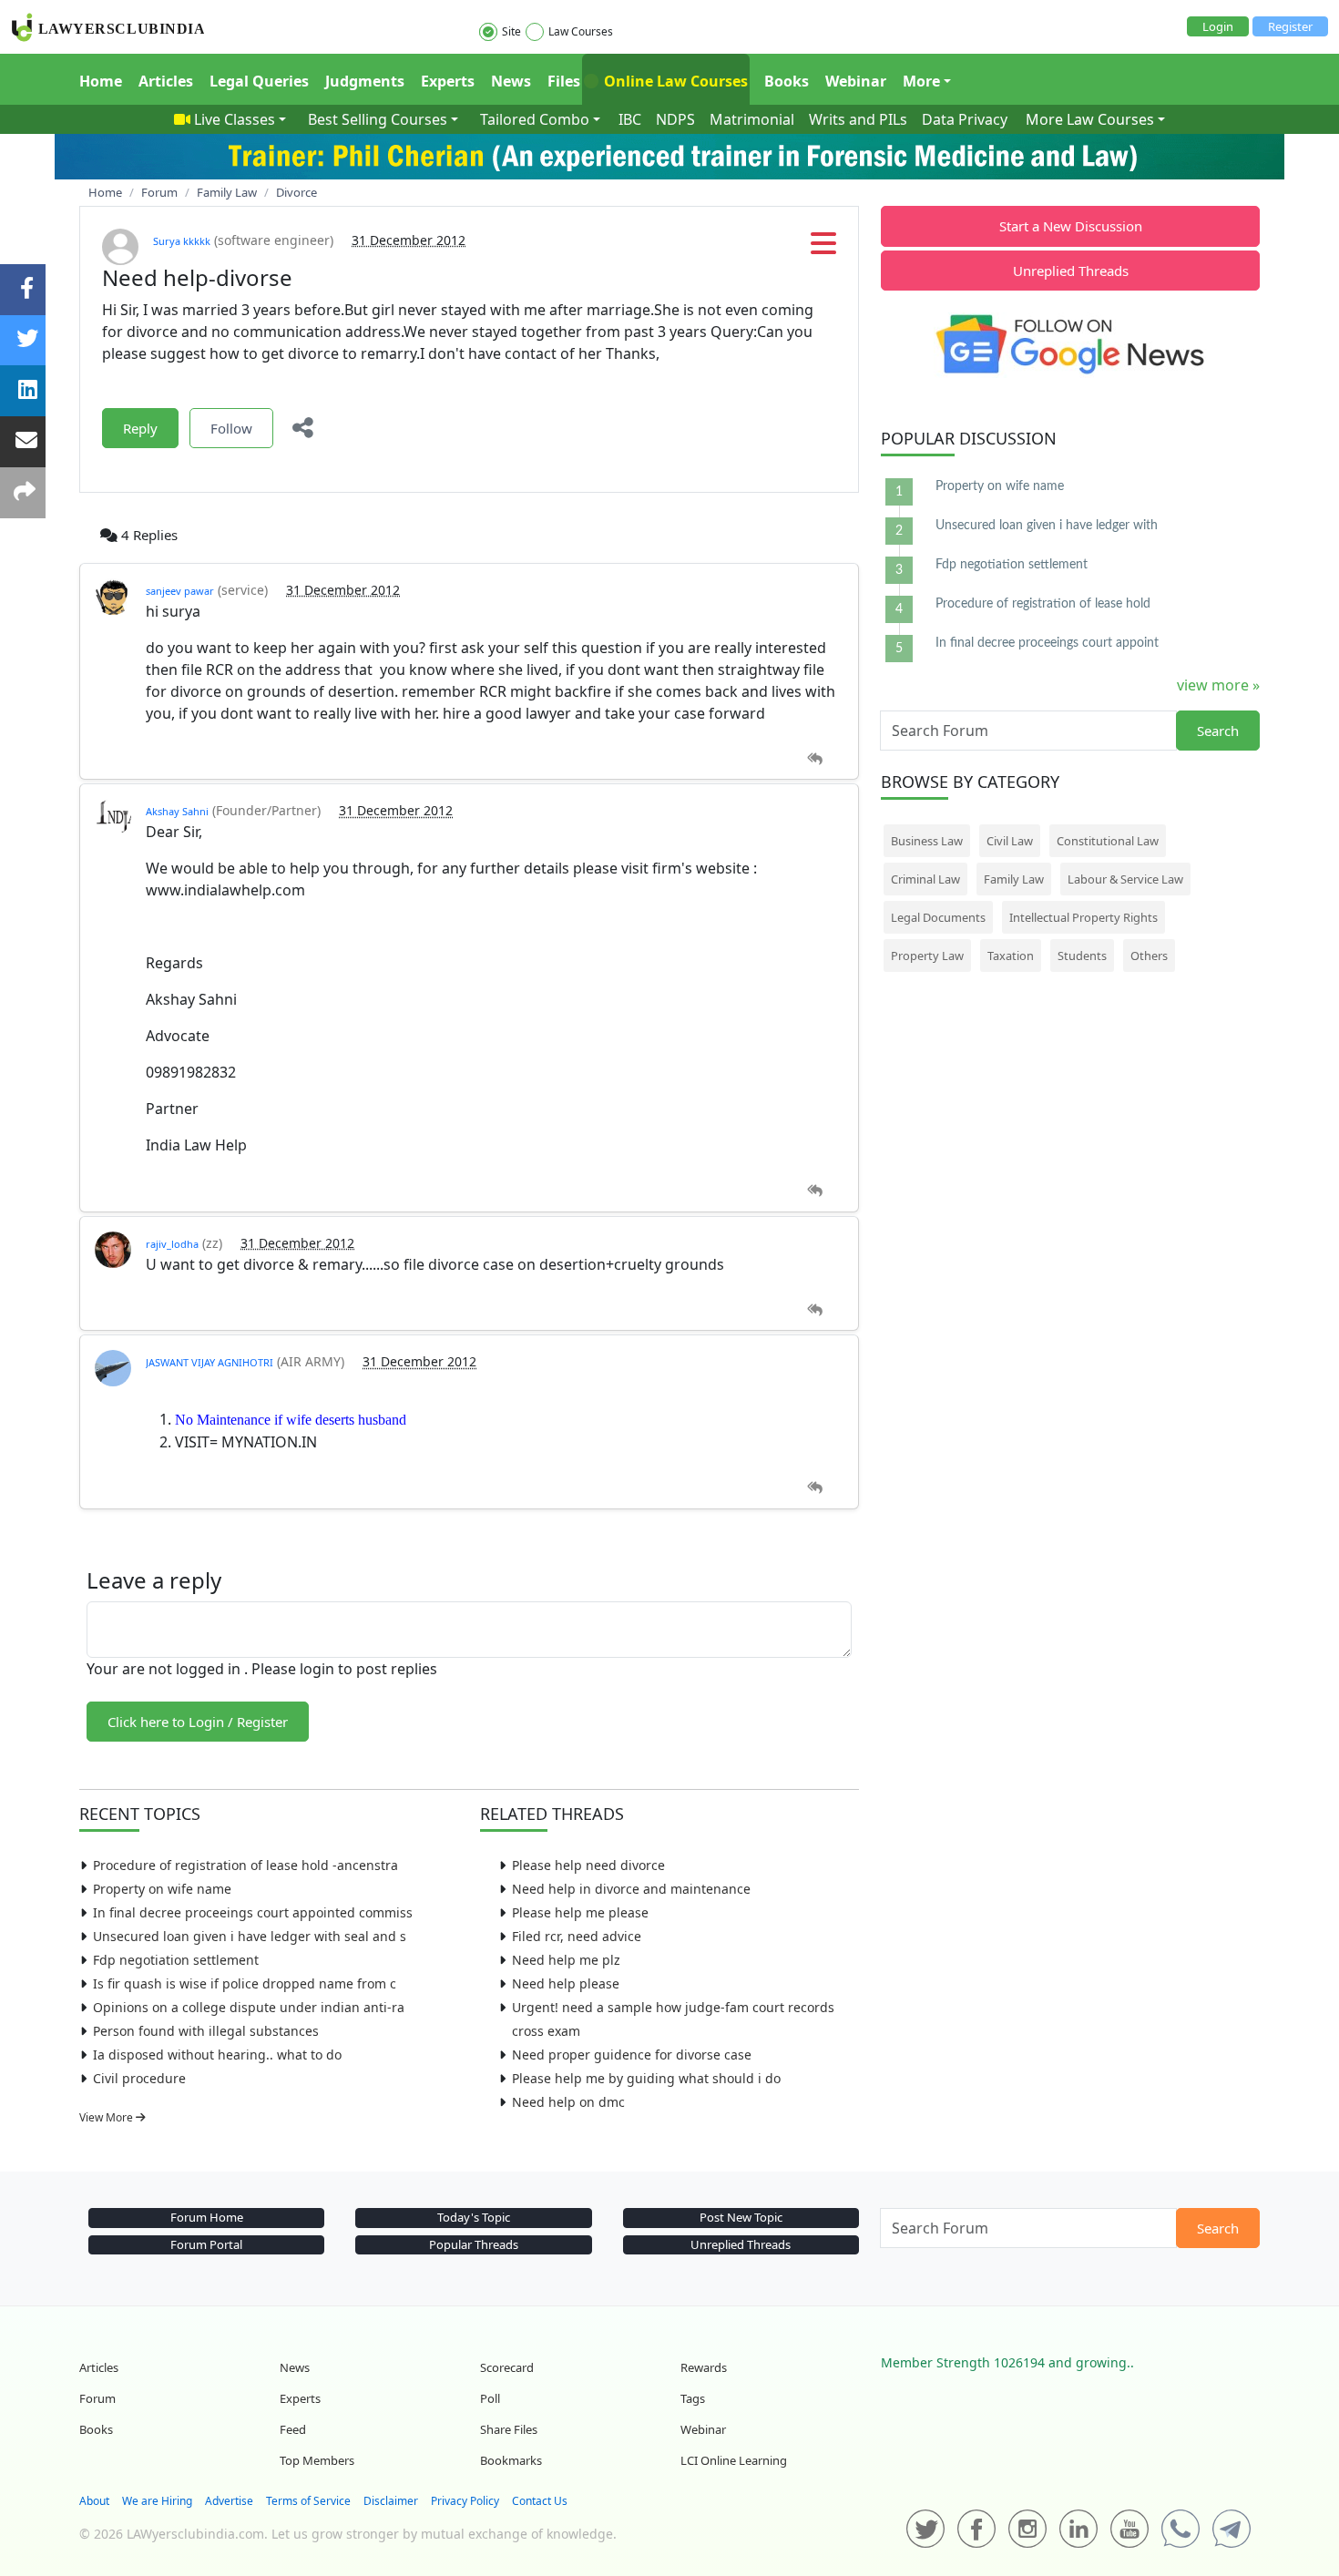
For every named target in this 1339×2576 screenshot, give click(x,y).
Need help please (566, 1983)
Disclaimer (391, 2501)
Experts (448, 81)
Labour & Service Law (1125, 879)
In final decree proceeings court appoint (1047, 643)
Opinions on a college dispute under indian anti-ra (249, 2007)
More (921, 81)
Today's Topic (474, 2217)
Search (1218, 731)
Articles (166, 81)
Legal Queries (259, 81)
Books (787, 81)
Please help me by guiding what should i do (646, 2078)
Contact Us (540, 2501)
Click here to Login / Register (198, 1722)
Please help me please (580, 1912)
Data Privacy (965, 119)
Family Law (1014, 879)
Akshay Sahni (177, 811)
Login (1218, 26)
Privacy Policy (465, 2501)
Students (1082, 956)
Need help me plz (566, 1960)
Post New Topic (741, 2217)
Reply (140, 428)
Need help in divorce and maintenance (631, 1889)
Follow (231, 428)
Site (511, 31)
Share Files (509, 2429)
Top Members (317, 2460)
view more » (1218, 685)
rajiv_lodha (172, 1244)
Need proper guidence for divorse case (632, 2055)
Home (101, 81)
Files (564, 81)
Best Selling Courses (378, 119)
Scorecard (507, 2367)
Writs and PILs (858, 119)
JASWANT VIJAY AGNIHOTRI (210, 1362)
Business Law (927, 841)
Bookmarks (511, 2460)
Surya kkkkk (182, 241)
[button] (823, 249)
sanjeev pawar (180, 591)
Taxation (1011, 956)
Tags (693, 2398)
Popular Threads (474, 2244)
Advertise (229, 2501)
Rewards (704, 2367)
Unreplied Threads (1071, 271)
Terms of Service (308, 2501)
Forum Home (207, 2217)
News (511, 81)
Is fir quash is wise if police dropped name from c (245, 1983)
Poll (490, 2398)
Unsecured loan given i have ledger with (1047, 526)
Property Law (927, 956)
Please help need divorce (588, 1865)
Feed (293, 2429)
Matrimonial (752, 119)
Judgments (365, 81)
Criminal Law (925, 879)
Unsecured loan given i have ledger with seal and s (250, 1936)
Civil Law (1010, 841)
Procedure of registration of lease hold (1043, 604)
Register (1290, 26)
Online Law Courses (674, 81)
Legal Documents (938, 917)
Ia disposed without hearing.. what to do (217, 2055)
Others (1149, 956)
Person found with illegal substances (206, 2031)
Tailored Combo (535, 119)
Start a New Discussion (1071, 226)
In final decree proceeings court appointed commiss (253, 1912)
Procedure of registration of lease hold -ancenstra (245, 1865)
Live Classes (235, 119)
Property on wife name (162, 1889)
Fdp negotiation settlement (176, 1960)
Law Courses (581, 31)
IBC (630, 119)
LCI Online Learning (734, 2460)
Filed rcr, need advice (577, 1936)
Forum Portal (206, 2244)
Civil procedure (139, 2078)
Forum (97, 2398)
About (94, 2501)
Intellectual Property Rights (1083, 917)
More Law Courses (1090, 119)
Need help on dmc (568, 2102)
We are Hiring (157, 2501)
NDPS (675, 119)
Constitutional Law (1108, 841)
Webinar (856, 81)
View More (107, 2117)
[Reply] (815, 759)
